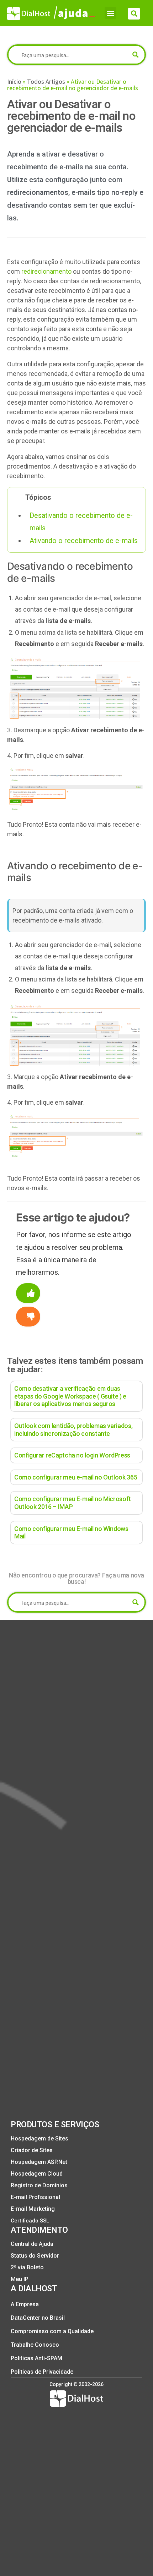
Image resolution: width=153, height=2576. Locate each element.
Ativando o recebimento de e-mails (84, 541)
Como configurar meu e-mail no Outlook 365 (76, 1477)
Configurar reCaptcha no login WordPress (72, 1455)
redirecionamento (46, 271)
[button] (110, 13)
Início (14, 81)
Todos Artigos (46, 81)
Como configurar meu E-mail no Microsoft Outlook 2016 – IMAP (73, 1503)
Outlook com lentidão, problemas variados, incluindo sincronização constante (73, 1430)
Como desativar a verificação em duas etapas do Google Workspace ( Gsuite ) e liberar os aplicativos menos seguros (70, 1396)
